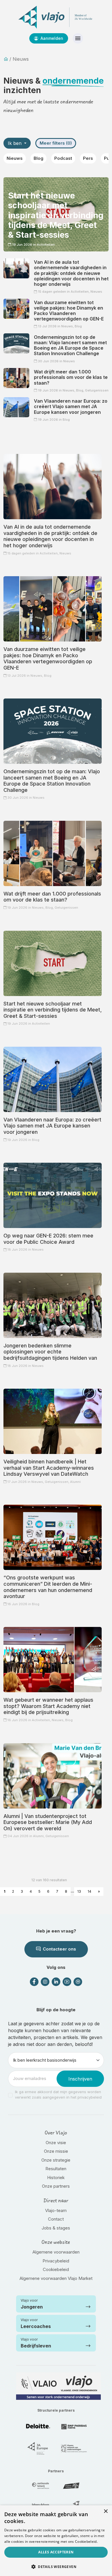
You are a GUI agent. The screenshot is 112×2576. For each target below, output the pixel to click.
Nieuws (15, 158)
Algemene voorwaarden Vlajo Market (56, 2278)
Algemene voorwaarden (56, 2252)
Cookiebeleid (56, 2269)
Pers (88, 158)
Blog (38, 158)
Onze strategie (56, 2160)
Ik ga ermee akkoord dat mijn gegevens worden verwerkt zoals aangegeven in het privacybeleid (58, 2095)
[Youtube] (67, 1982)
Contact (56, 2219)
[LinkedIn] (56, 1982)
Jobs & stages (56, 2228)
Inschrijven (80, 2079)
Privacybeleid (56, 2261)
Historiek (56, 2178)
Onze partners (56, 2186)
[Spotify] (78, 1982)
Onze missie (56, 2151)
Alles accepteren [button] (56, 2552)
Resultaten (56, 2169)
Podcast (63, 158)
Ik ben (15, 143)
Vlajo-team (56, 2210)
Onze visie (56, 2143)
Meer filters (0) (56, 143)
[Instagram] (45, 1982)
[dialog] (56, 2541)
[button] (56, 2567)
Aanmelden (51, 38)
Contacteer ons (59, 1949)
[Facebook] (34, 1982)
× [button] (106, 2511)
